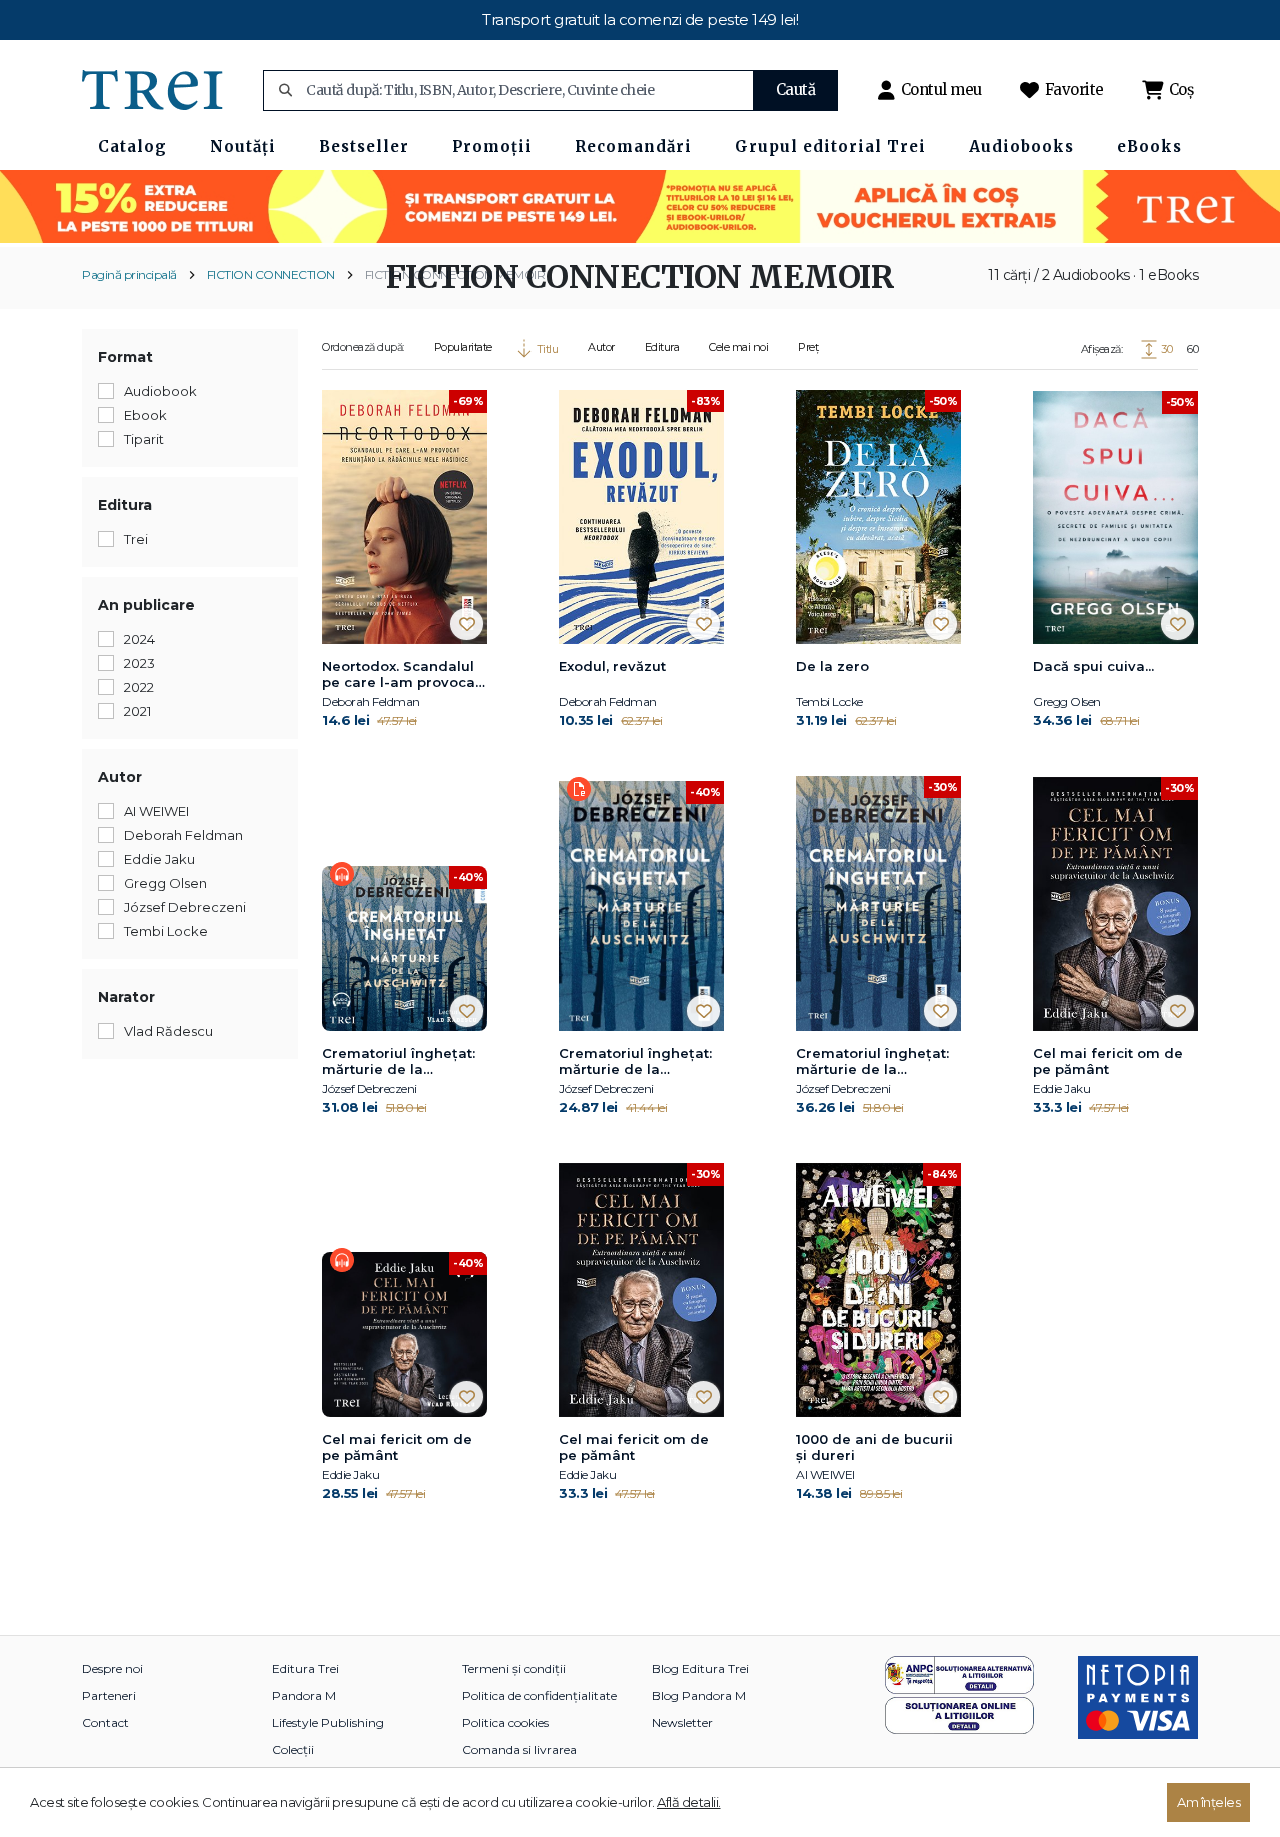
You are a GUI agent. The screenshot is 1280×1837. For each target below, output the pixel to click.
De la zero (832, 666)
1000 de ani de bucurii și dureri (874, 1447)
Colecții (293, 1749)
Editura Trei (305, 1668)
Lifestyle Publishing (328, 1722)
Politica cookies (505, 1722)
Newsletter (682, 1722)
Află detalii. (689, 1802)
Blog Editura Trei (700, 1668)
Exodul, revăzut (612, 666)
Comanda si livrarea (519, 1749)
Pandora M (304, 1695)
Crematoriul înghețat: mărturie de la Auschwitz (398, 1062)
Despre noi (112, 1668)
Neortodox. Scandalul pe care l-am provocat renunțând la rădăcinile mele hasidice (401, 675)
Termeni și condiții (514, 1668)
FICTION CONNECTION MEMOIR (455, 274)
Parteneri (109, 1695)
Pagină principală (129, 274)
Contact (105, 1722)
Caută (796, 89)
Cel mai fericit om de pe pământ (1108, 1061)
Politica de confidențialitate (539, 1695)
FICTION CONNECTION (271, 274)
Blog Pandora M (699, 1695)
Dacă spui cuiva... (1093, 666)
